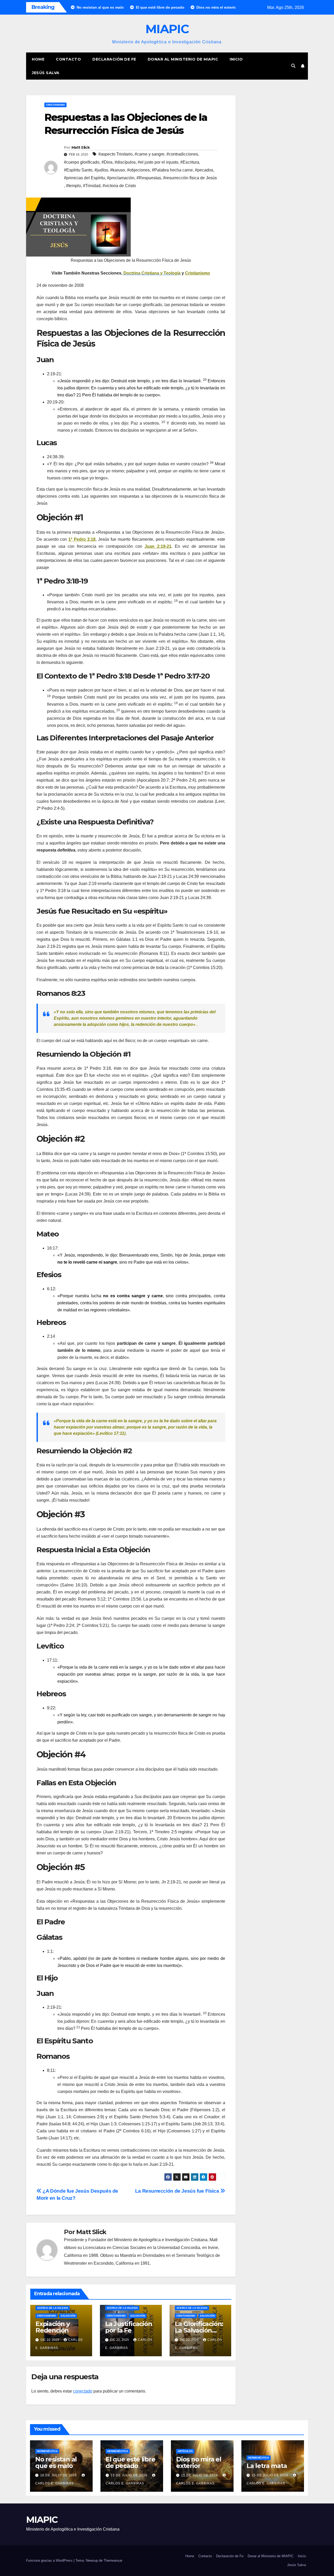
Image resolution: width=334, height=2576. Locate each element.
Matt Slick (80, 147)
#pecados (204, 170)
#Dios (107, 162)
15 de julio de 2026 (130, 2475)
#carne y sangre (150, 154)
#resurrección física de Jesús (190, 178)
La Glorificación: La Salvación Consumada (199, 2330)
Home (38, 59)
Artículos (185, 2451)
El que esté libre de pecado (130, 2462)
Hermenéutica (47, 2451)
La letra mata (267, 2466)
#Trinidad (92, 186)
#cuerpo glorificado (82, 162)
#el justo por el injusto (158, 162)
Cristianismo (55, 105)
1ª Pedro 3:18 (82, 539)
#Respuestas (149, 178)
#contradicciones (182, 154)
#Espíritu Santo (78, 170)
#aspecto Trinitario (115, 154)
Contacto (68, 59)
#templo (73, 186)
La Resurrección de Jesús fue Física (178, 2191)
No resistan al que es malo (56, 2462)
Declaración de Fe (114, 59)
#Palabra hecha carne (172, 170)
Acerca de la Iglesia (53, 2308)
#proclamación (121, 178)
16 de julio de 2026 (59, 2475)
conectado (83, 2391)
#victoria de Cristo (119, 186)
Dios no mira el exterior (199, 2462)
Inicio (236, 59)
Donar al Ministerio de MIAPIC (183, 59)
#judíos (101, 170)
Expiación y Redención (53, 2327)
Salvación (68, 2316)
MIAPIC (167, 29)
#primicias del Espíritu (84, 178)
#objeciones (138, 170)
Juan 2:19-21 (158, 546)
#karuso (118, 170)
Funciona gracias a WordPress (50, 2560)
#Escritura (190, 162)
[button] (293, 66)
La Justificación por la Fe (129, 2327)
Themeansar (113, 2560)
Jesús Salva (46, 73)
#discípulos (125, 162)
